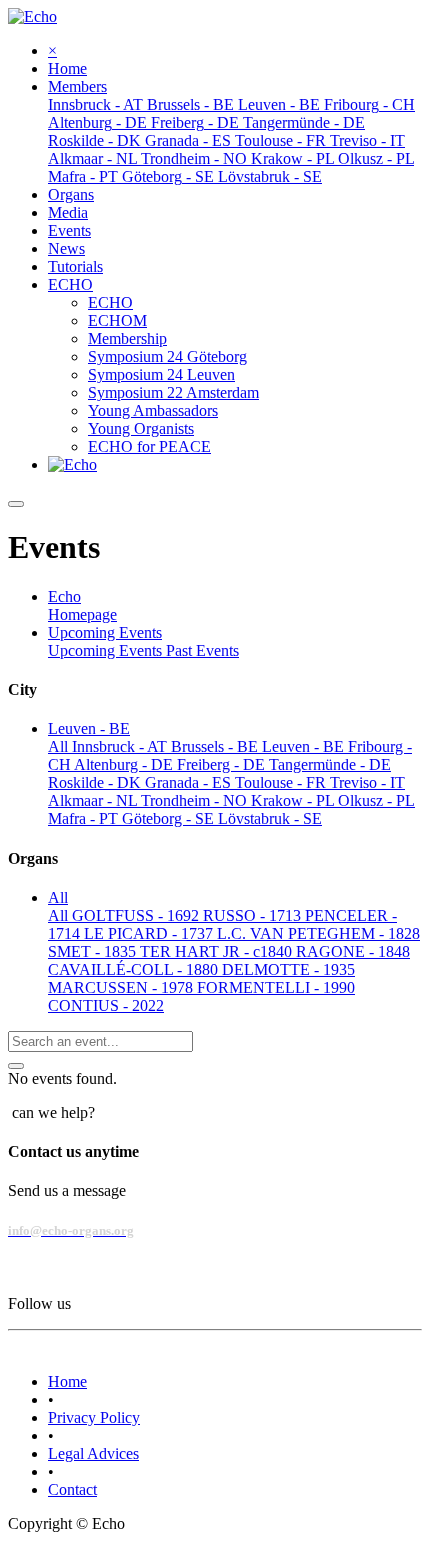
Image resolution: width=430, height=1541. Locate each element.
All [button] (58, 897)
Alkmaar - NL (94, 800)
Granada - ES (190, 782)
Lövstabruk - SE (270, 818)
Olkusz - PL (376, 800)
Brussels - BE (216, 746)
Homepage (82, 614)
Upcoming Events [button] (105, 632)
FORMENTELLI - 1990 (276, 987)
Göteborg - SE (170, 818)
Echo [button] (64, 596)
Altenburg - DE (125, 764)
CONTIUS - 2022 (106, 1005)
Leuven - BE (305, 746)
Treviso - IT (367, 782)
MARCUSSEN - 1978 (122, 987)
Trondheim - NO (196, 800)
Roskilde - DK (96, 782)
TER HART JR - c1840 (218, 951)
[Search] (16, 1066)
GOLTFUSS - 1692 (137, 915)
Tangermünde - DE (330, 764)
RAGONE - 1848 (353, 951)
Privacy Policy (94, 1417)
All (60, 746)
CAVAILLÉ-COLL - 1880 (135, 969)
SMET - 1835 (94, 951)
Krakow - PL (294, 800)
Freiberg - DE (223, 764)
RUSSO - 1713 (254, 915)
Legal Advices (93, 1453)
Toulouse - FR (282, 782)
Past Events (202, 650)
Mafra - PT (85, 818)
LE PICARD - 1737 (150, 933)
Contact (72, 1489)
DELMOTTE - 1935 (288, 969)
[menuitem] (67, 68)
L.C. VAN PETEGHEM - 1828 (318, 933)
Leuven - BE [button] (89, 728)
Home (67, 1381)
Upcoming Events (107, 650)
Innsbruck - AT (121, 746)
